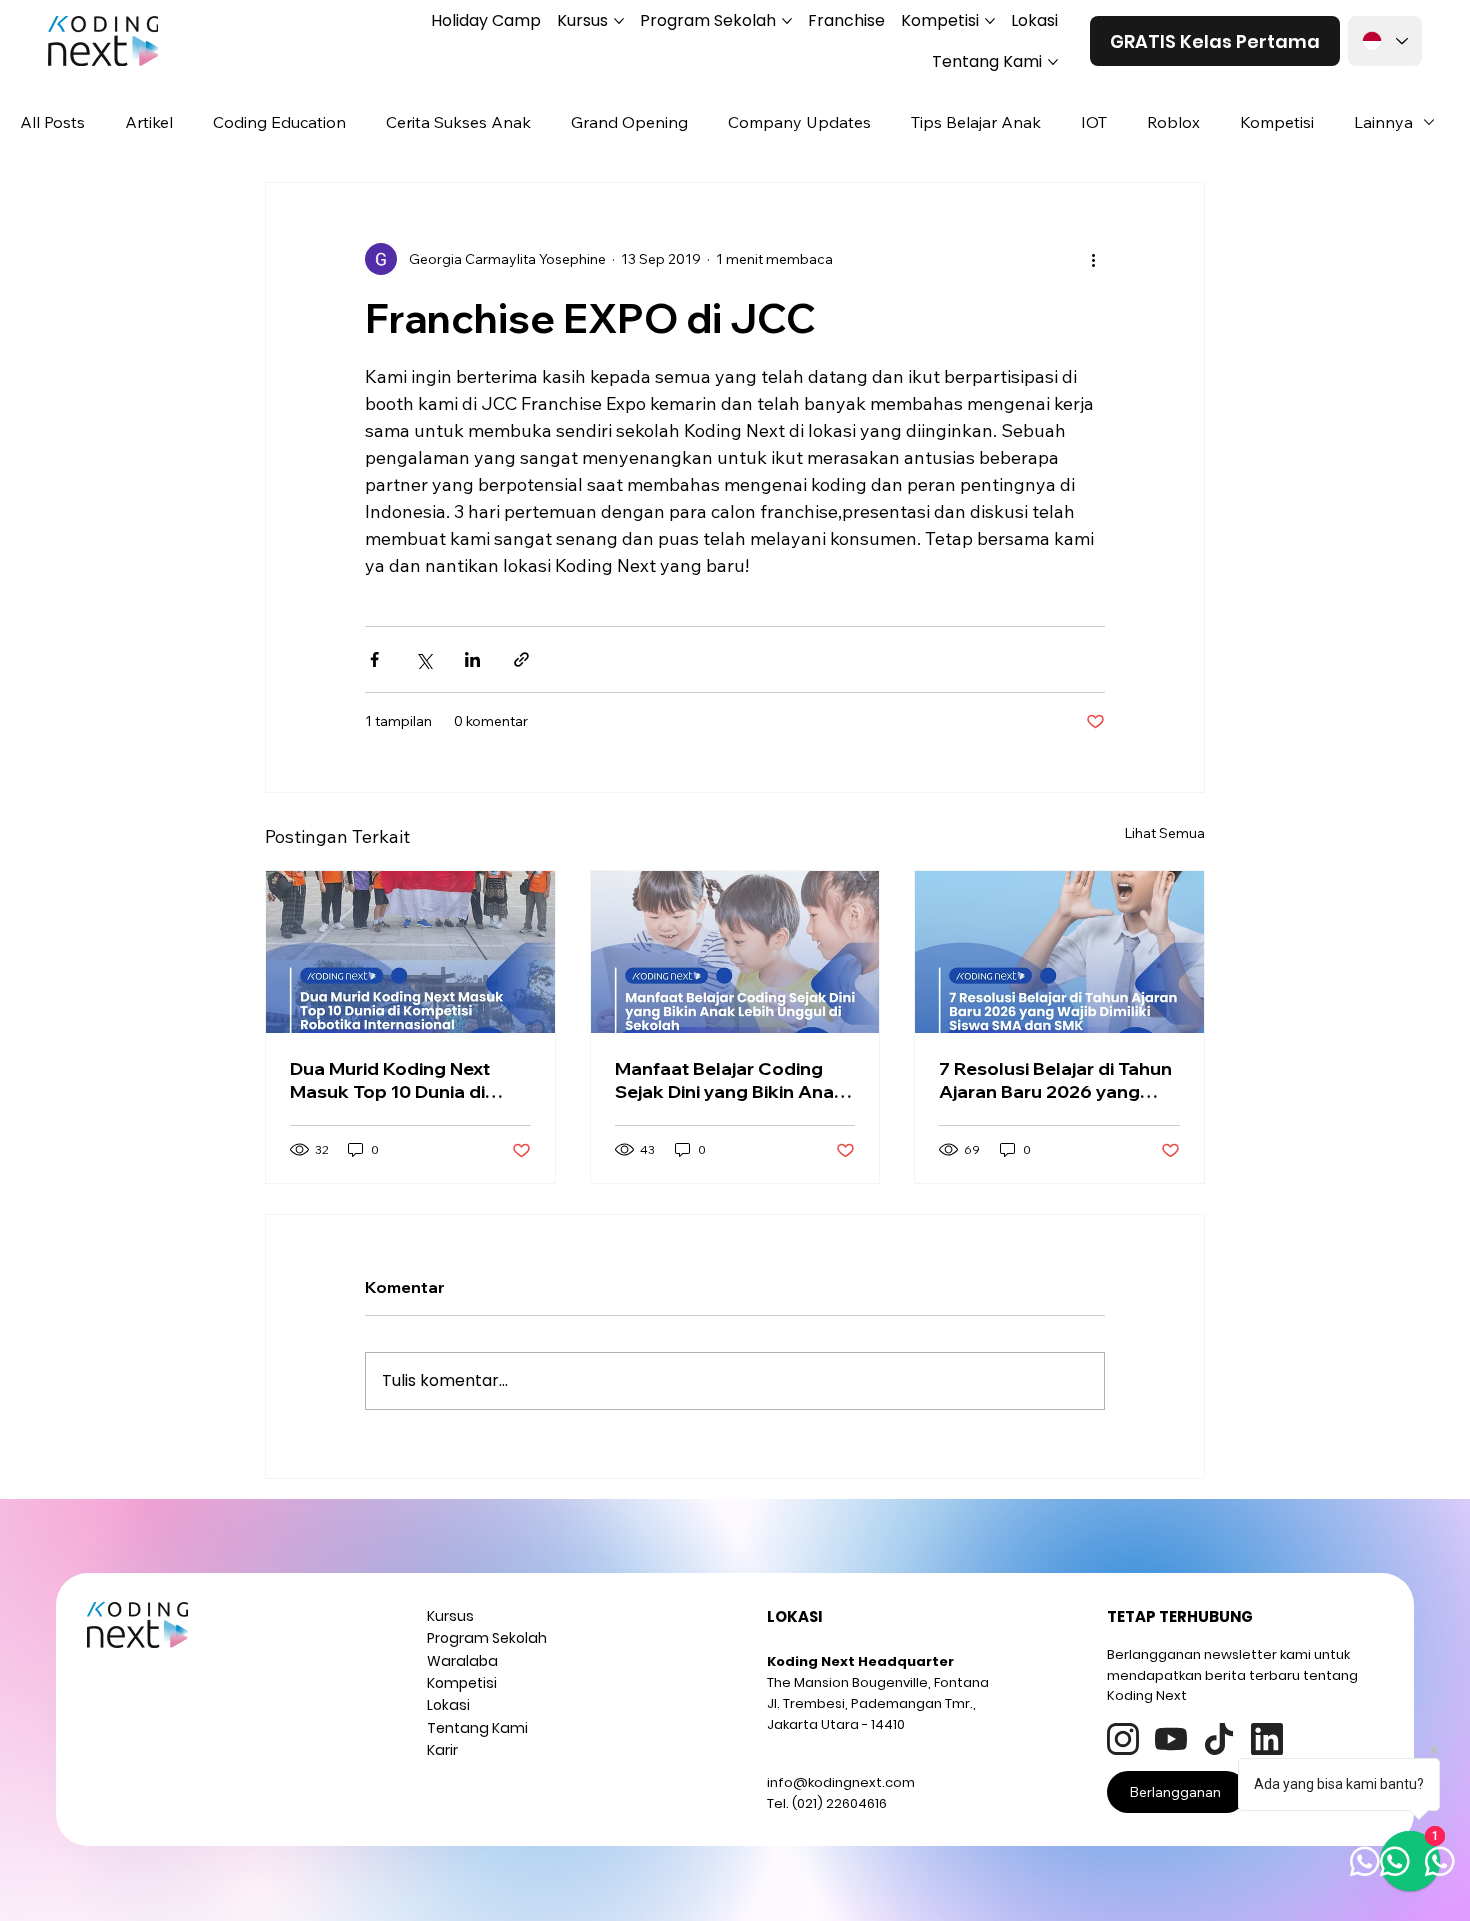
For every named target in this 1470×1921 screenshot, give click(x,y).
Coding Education (279, 122)
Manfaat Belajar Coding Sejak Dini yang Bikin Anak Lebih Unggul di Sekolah (730, 1080)
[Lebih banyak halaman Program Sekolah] (787, 21)
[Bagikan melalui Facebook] (374, 659)
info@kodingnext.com (841, 1782)
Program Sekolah (487, 1638)
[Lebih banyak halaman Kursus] (619, 21)
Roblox (1173, 122)
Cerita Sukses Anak (458, 122)
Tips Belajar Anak (976, 122)
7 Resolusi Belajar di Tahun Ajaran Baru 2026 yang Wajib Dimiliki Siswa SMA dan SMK (1055, 1080)
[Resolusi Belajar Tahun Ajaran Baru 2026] (1059, 952)
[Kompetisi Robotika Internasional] (410, 952)
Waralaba (462, 1661)
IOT (1094, 122)
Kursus (450, 1616)
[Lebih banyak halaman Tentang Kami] (1053, 62)
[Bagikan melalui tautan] (521, 659)
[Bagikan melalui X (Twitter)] (423, 659)
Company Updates (799, 122)
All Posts (52, 122)
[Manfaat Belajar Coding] (735, 952)
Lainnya (1383, 122)
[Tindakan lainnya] (1093, 259)
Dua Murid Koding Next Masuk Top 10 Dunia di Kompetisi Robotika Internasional (390, 1080)
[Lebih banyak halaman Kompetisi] (990, 21)
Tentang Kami (477, 1728)
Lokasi (448, 1705)
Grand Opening (629, 122)
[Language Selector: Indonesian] (1385, 41)
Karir (442, 1750)
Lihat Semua (1164, 833)
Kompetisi (1277, 122)
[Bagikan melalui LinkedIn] (472, 659)
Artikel (149, 122)
